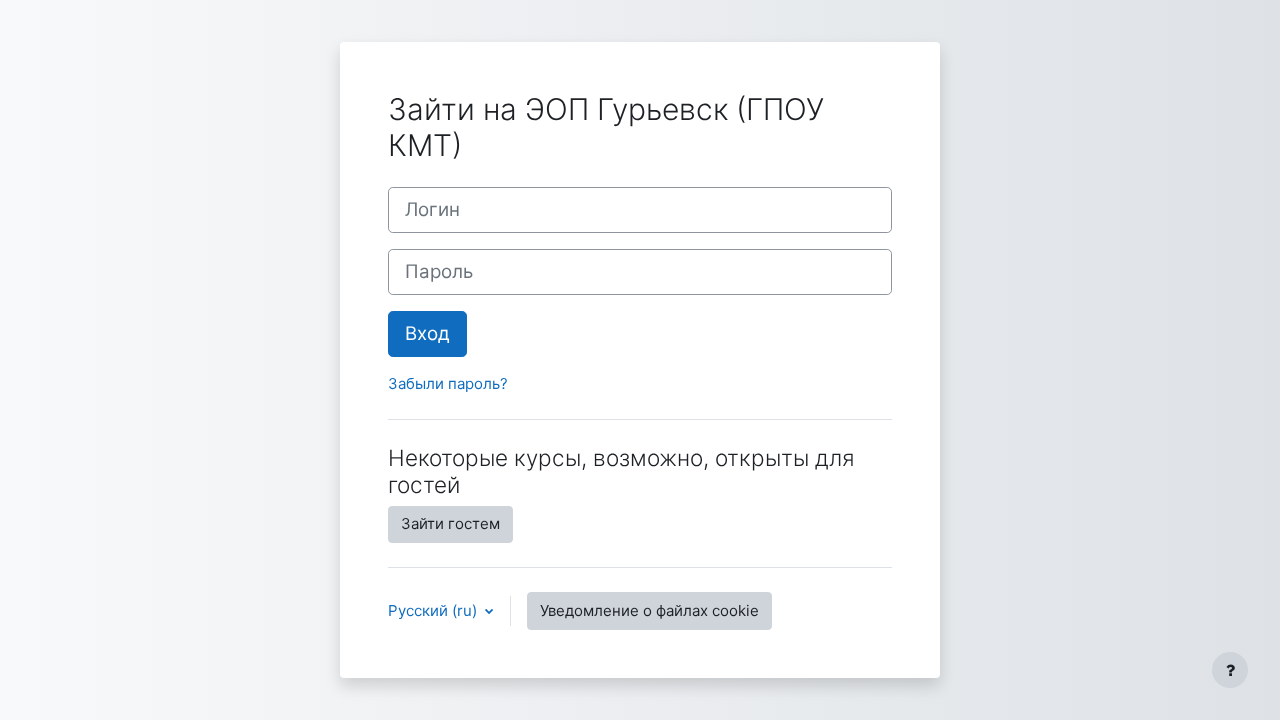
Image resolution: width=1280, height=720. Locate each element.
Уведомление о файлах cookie (649, 610)
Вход (427, 333)
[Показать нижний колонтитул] (1230, 670)
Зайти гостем (450, 523)
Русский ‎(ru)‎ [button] (434, 610)
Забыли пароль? (448, 383)
